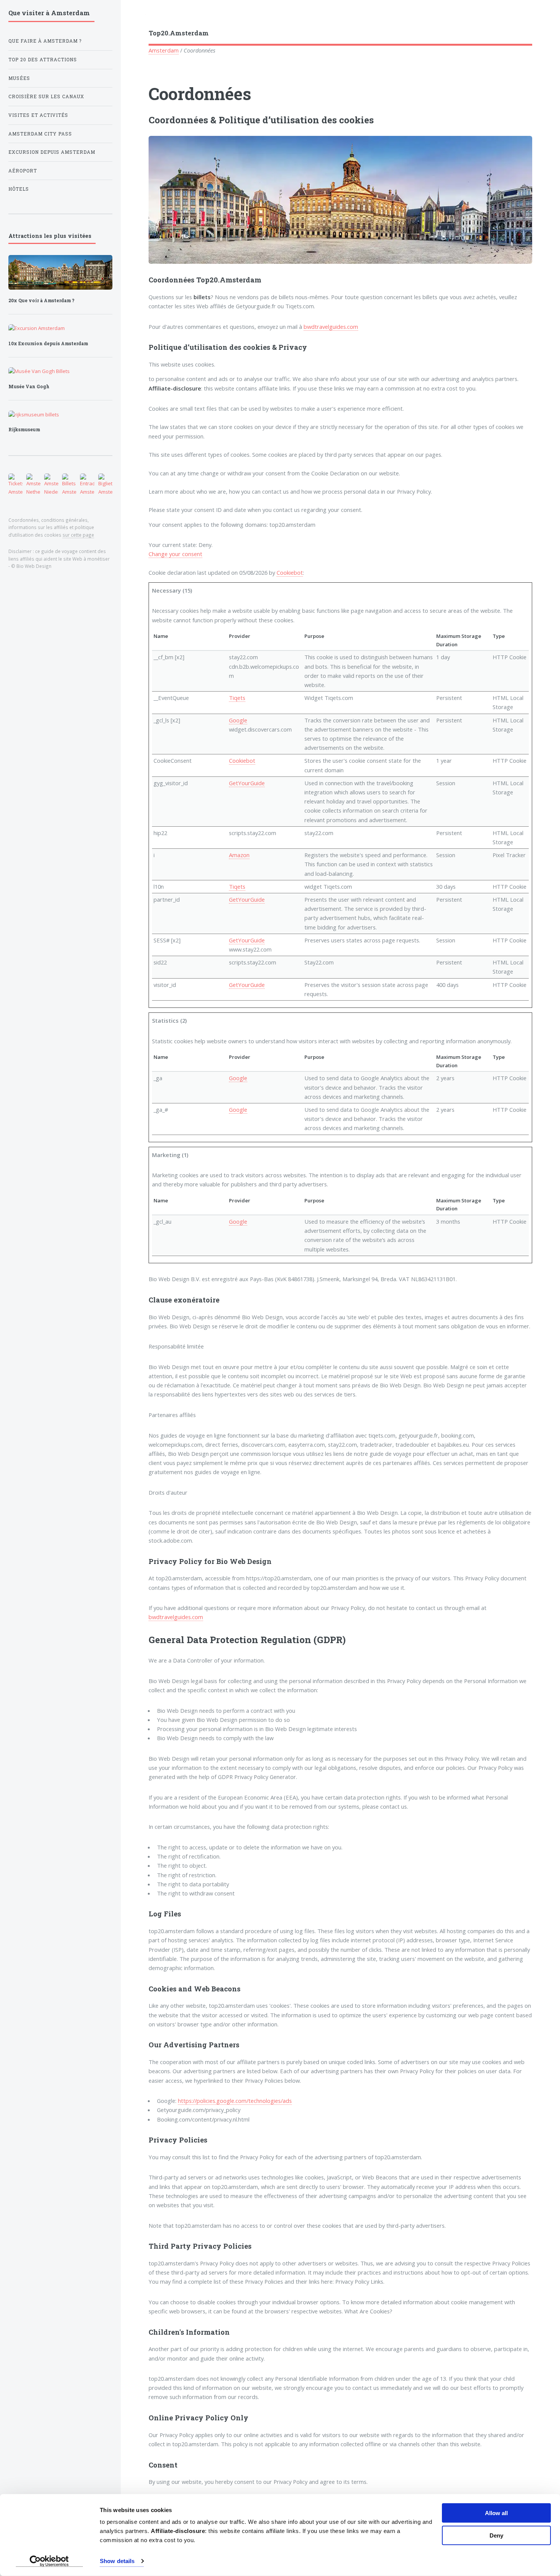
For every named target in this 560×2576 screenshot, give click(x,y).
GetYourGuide (247, 783)
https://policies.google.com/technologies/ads (235, 2101)
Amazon (239, 855)
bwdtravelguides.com (331, 327)
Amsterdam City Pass (40, 134)
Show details (117, 2561)
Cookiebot (290, 572)
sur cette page (78, 535)
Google (238, 720)
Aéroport (23, 171)
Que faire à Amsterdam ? (45, 41)
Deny (496, 2535)
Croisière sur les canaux (46, 96)
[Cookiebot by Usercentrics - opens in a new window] (49, 2561)
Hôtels (19, 189)
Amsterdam (164, 50)
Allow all (496, 2513)
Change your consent (175, 554)
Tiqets (237, 698)
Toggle (133, 16)
